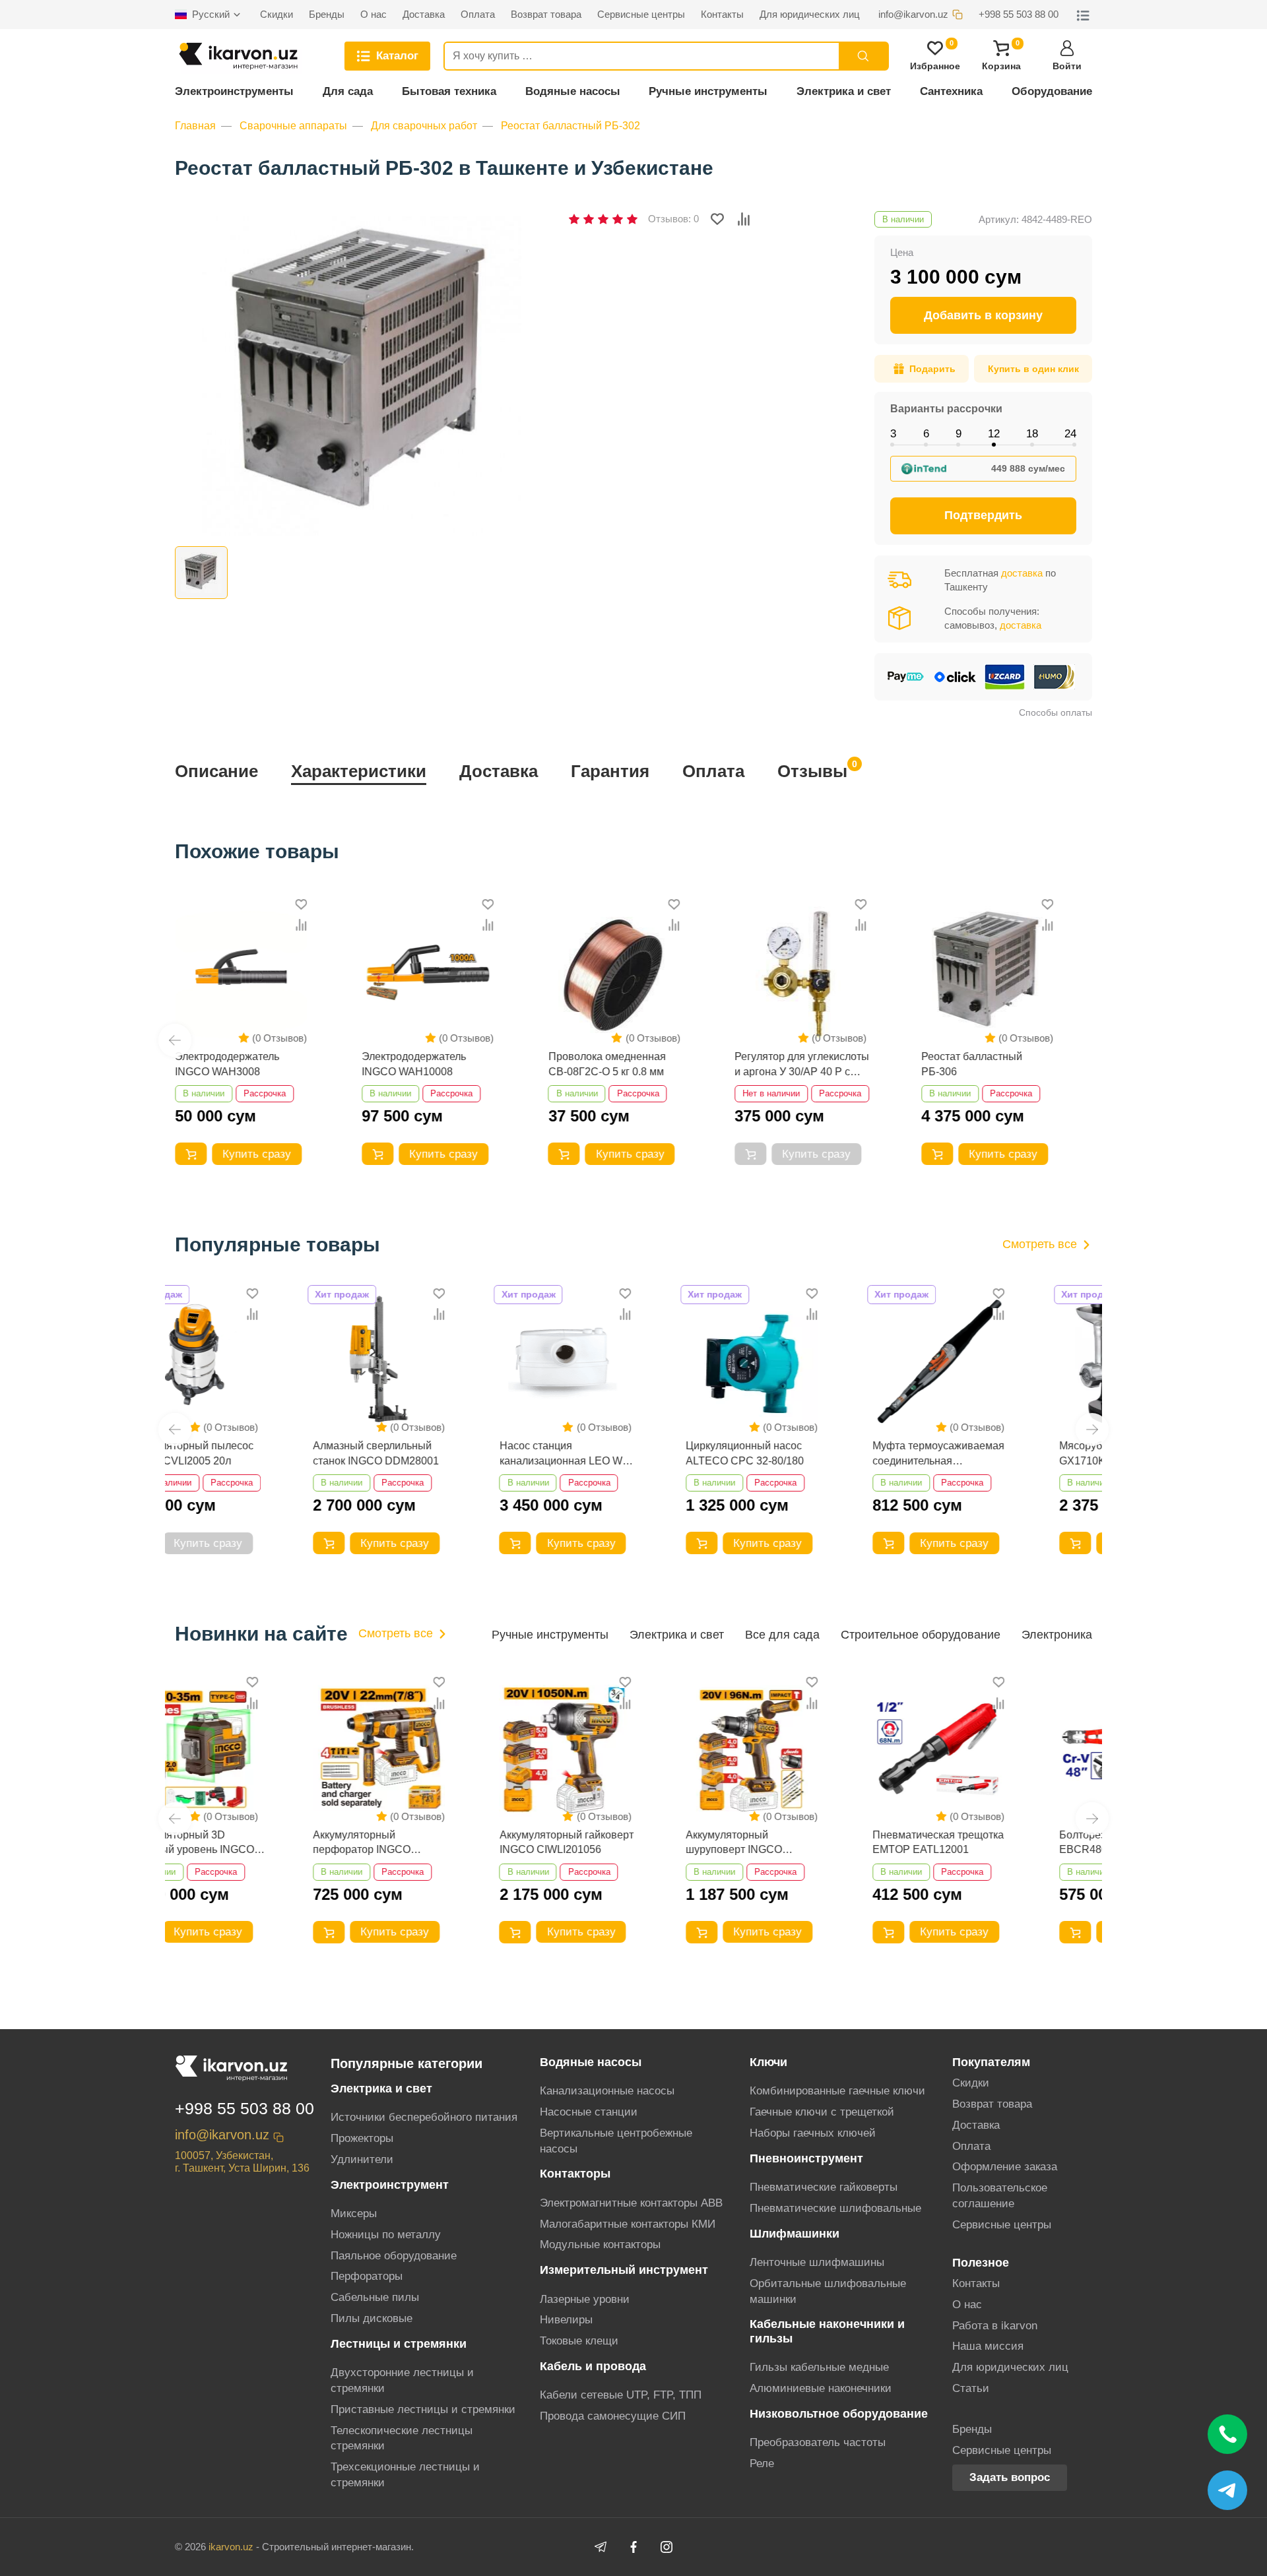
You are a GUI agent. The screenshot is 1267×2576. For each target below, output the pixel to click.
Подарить (932, 369)
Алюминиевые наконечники (821, 2388)
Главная (195, 126)
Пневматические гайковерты (824, 2187)
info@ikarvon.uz (222, 2135)
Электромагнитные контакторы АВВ (631, 2203)
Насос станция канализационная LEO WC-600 (444, 1454)
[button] (175, 1040)
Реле (762, 2464)
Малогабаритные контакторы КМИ (628, 2224)
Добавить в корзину (983, 315)
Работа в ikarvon (995, 2326)
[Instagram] (666, 2547)
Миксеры (354, 2214)
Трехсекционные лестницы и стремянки (405, 2475)
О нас (967, 2305)
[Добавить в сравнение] (744, 219)
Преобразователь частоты (818, 2442)
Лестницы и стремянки (399, 2344)
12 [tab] (994, 434)
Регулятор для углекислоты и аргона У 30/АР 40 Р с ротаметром (802, 1065)
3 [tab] (893, 434)
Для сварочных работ (424, 126)
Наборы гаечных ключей (813, 2133)
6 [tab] (926, 434)
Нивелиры (566, 2320)
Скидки (971, 2083)
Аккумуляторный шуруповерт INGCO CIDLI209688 (612, 1843)
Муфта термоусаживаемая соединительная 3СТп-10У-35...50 (816, 1454)
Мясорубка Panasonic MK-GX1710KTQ (1001, 1453)
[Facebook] (633, 2547)
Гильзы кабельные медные (819, 2367)
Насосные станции (589, 2112)
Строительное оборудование (921, 1635)
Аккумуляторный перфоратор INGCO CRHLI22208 (240, 1843)
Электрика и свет (844, 91)
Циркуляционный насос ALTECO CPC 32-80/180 (623, 1453)
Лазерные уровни (585, 2299)
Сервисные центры (1002, 2225)
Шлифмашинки (795, 2234)
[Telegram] (601, 2547)
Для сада (348, 91)
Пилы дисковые (372, 2318)
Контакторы (575, 2174)
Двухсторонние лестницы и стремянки (402, 2380)
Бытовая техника (449, 91)
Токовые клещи (579, 2341)
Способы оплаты (1056, 712)
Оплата (713, 771)
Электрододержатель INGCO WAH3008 (227, 1064)
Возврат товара (992, 2104)
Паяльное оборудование (394, 2256)
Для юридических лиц (1010, 2367)
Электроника (1057, 1635)
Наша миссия (988, 2346)
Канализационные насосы (607, 2091)
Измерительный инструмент (624, 2270)
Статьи (971, 2388)
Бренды (972, 2429)
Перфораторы (367, 2276)
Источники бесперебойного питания (424, 2117)
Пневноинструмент (806, 2158)
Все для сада (782, 1635)
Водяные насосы (573, 91)
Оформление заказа (1005, 2167)
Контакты (976, 2283)
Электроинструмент (390, 2185)
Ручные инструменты (708, 91)
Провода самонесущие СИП (613, 2416)
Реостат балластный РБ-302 (570, 126)
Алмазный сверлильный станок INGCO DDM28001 (254, 1453)
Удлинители (362, 2159)
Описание (216, 771)
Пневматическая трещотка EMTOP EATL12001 (816, 1842)
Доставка (499, 771)
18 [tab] (1032, 434)
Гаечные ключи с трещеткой (822, 2112)
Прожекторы (362, 2138)
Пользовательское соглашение (1000, 2196)
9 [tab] (958, 434)
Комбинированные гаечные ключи (837, 2091)
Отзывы (812, 770)
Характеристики (359, 771)
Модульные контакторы (600, 2245)
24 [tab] (1070, 434)
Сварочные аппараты (293, 126)
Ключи (768, 2062)
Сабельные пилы (375, 2297)
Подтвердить (983, 515)
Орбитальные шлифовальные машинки (828, 2291)
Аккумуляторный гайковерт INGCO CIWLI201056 (444, 1842)
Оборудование (1052, 91)
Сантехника (951, 91)
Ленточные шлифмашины (817, 2262)
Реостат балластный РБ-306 (972, 1064)
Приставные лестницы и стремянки (423, 2409)
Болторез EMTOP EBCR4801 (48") (980, 1842)
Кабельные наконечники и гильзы (827, 2331)
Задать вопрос (1010, 2477)
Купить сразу (257, 1154)
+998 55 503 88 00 (244, 2108)
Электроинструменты (234, 91)
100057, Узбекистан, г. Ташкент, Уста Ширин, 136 (242, 2162)
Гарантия (610, 771)
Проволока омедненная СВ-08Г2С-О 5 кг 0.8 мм (607, 1064)
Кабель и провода (593, 2366)
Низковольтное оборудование (839, 2414)
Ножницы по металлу (386, 2235)
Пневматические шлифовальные (835, 2208)
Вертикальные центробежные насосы (616, 2141)
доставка (1022, 573)
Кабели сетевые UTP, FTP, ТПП (621, 2395)
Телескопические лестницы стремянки (402, 2438)
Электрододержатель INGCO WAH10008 (414, 1064)
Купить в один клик (1033, 369)
